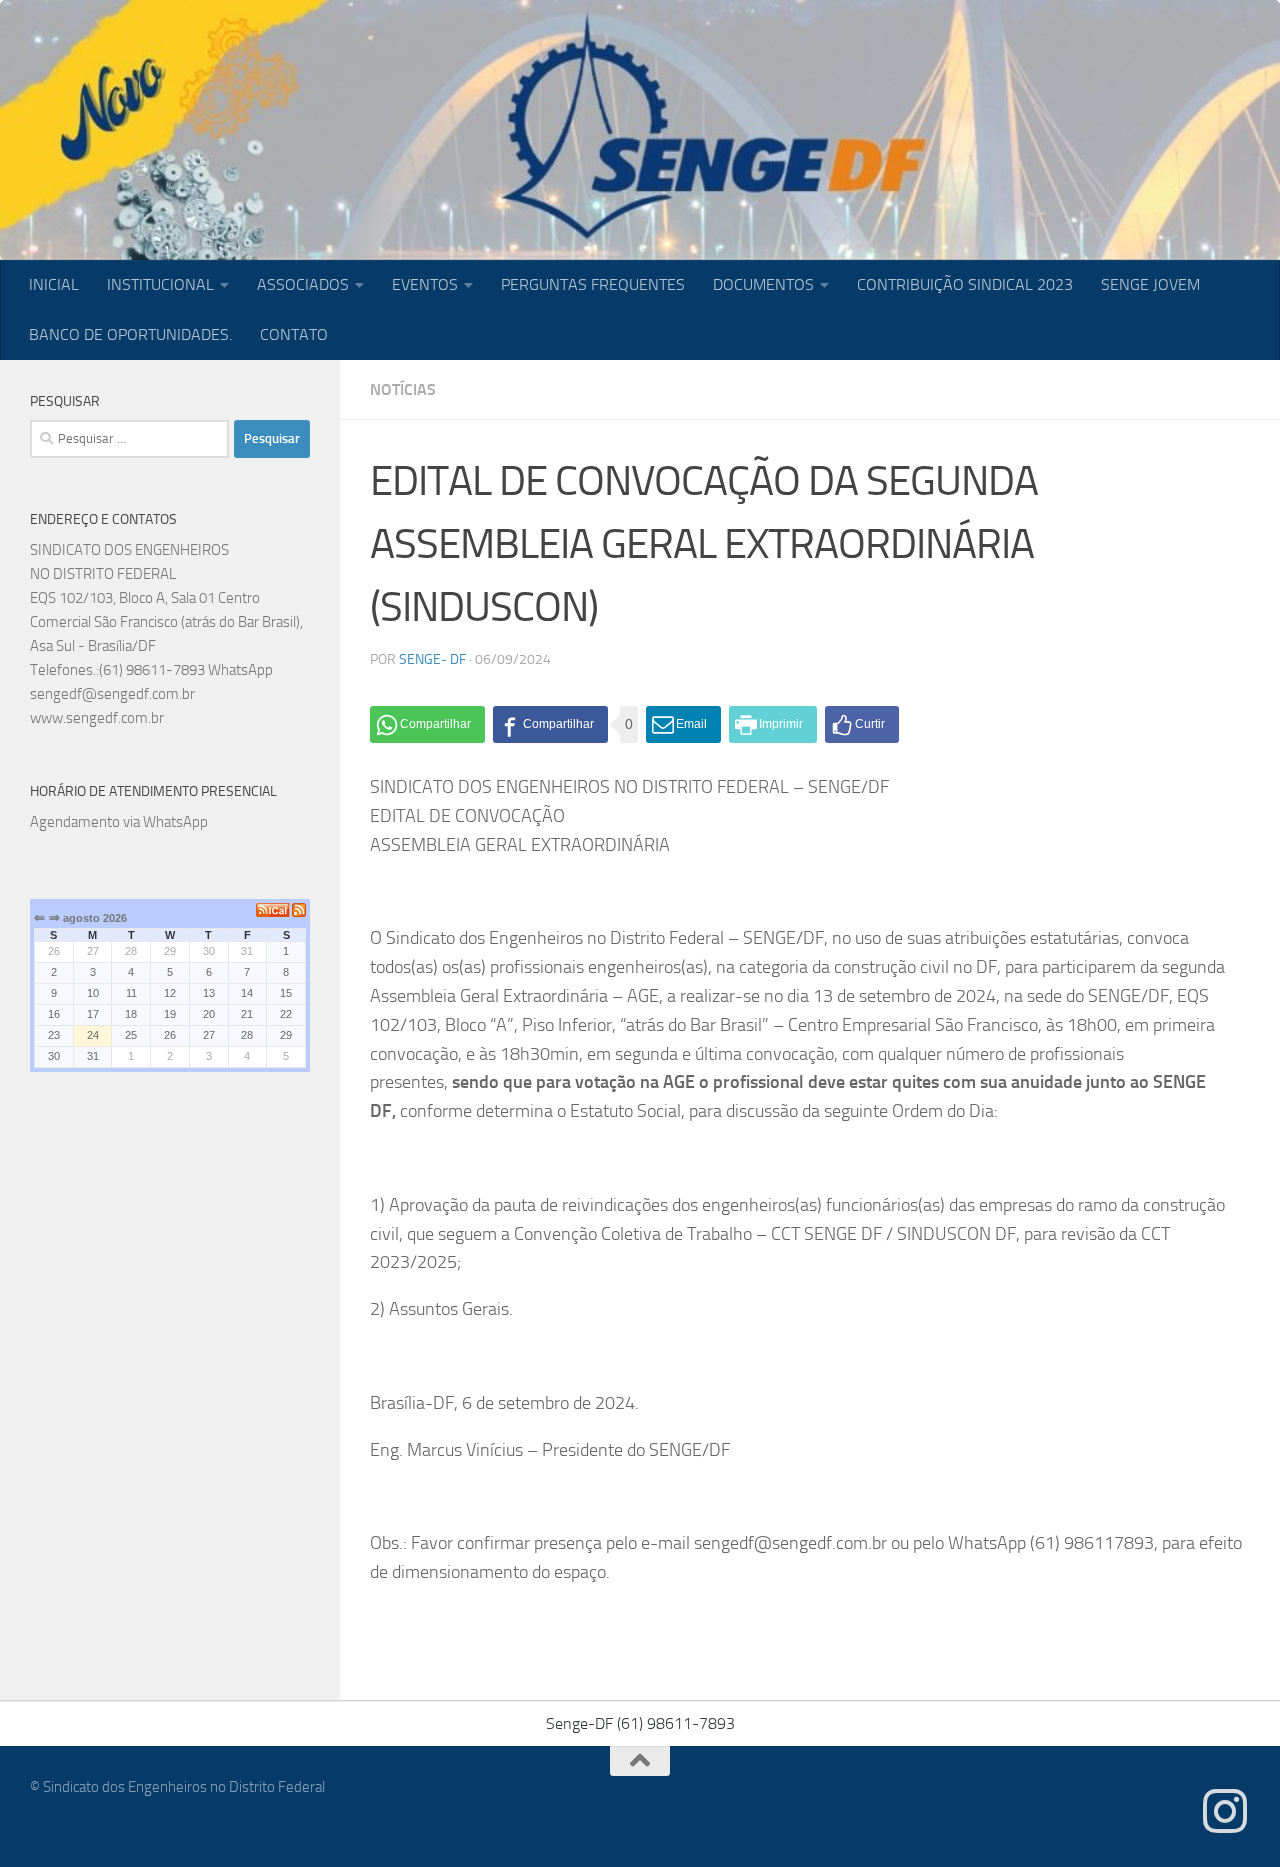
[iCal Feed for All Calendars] (274, 910)
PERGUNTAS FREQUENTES (593, 284)
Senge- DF (432, 659)
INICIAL (54, 284)
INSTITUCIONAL (160, 284)
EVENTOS (425, 284)
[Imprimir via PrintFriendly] (773, 724)
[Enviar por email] (683, 724)
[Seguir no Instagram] (1225, 1811)
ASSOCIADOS (303, 284)
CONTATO (294, 334)
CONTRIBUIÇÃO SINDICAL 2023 (965, 284)
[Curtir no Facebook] (862, 724)
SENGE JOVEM (1150, 284)
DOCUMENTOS (763, 284)
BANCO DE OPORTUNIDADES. (130, 334)
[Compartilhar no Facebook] (550, 724)
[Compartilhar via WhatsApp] (427, 724)
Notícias (403, 389)
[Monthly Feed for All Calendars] (299, 910)
